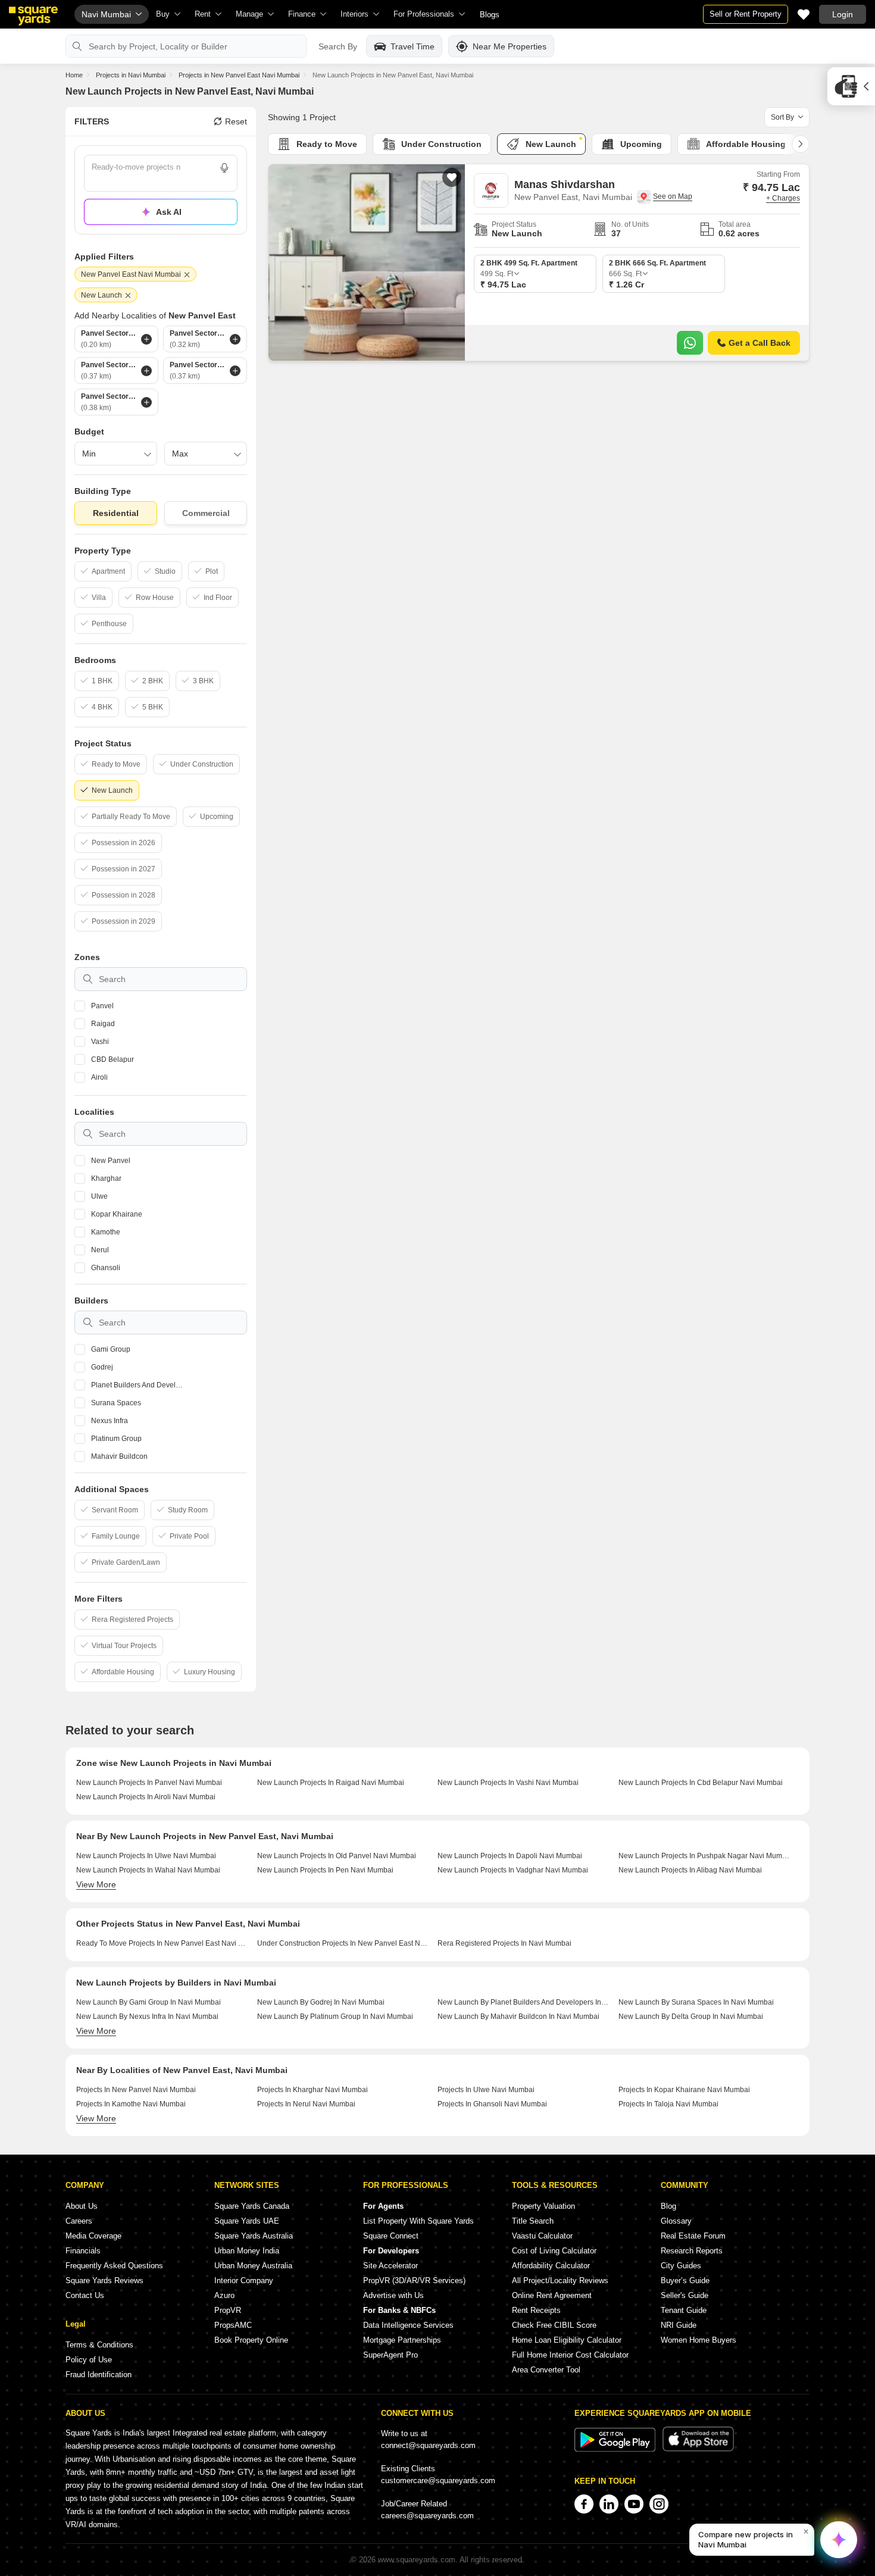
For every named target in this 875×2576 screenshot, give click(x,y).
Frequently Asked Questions (114, 2266)
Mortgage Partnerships (402, 2340)
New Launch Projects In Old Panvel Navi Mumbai (337, 1856)
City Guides (681, 2266)
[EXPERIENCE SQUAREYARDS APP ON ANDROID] (616, 2449)
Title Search (533, 2221)
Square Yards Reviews (104, 2280)
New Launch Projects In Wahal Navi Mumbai (148, 1870)
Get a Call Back (760, 343)
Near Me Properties (510, 46)
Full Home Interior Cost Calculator (570, 2355)
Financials (83, 2251)
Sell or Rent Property (746, 14)
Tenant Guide (684, 2310)
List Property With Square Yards (418, 2221)
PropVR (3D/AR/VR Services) (414, 2280)
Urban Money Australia (253, 2266)
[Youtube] (634, 2504)
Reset (236, 121)
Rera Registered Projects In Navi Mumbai (504, 1943)
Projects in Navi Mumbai (131, 75)
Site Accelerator (390, 2266)
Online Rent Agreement (552, 2295)
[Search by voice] (224, 168)
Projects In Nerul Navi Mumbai (306, 2104)
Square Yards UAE (247, 2221)
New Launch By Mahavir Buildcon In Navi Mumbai (518, 2017)
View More (96, 1884)
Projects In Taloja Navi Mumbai (668, 2104)
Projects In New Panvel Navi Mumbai (136, 2090)
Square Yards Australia (254, 2236)
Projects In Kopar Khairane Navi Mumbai (684, 2090)
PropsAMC (233, 2325)
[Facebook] (584, 2504)
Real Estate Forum (693, 2236)
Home (74, 75)
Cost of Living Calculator (554, 2251)
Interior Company (244, 2280)
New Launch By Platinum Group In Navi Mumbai (335, 2017)
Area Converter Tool (546, 2370)
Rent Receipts (536, 2310)
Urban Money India (247, 2251)
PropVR (228, 2310)
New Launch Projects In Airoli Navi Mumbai (146, 1797)
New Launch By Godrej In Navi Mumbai (321, 2002)
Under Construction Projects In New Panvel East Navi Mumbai (343, 1943)
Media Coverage (93, 2236)
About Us (82, 2206)
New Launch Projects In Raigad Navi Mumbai (331, 1783)
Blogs (490, 15)
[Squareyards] (33, 16)
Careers (79, 2221)
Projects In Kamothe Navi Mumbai (131, 2104)
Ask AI (169, 212)
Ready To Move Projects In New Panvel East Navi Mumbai (162, 1943)
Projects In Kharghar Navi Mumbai (312, 2090)
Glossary (676, 2221)
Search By (338, 46)
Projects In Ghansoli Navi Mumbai (492, 2104)
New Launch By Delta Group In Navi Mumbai (691, 2017)
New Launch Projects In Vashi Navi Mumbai (508, 1783)
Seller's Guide (685, 2295)
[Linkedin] (609, 2504)
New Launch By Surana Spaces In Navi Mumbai (696, 2002)
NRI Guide (679, 2325)
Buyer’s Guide (685, 2280)
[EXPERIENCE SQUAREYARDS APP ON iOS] (698, 2449)
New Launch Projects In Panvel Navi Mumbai (149, 1783)
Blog (668, 2206)
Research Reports (692, 2251)
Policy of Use (89, 2360)
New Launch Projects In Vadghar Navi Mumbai (513, 1870)
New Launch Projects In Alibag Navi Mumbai (690, 1870)
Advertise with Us (393, 2295)
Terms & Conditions (99, 2345)
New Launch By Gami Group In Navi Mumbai (149, 2002)
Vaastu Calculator (542, 2236)
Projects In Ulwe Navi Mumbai (486, 2090)
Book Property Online (251, 2340)
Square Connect (391, 2236)
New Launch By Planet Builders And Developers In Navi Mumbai (524, 2002)
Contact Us (85, 2295)
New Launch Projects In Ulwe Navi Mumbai (146, 1856)
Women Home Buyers (699, 2340)
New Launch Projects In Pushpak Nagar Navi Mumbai (704, 1856)
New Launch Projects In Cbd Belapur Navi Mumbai (701, 1783)
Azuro (224, 2295)
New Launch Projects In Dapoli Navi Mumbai (510, 1856)
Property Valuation (543, 2206)
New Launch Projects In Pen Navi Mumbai (325, 1870)
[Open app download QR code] (851, 86)
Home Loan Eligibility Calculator (567, 2340)
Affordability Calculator (551, 2266)
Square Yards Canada (252, 2206)
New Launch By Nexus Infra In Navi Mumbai (147, 2017)
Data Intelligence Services (408, 2325)
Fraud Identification (99, 2375)
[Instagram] (659, 2504)
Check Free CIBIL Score (554, 2325)
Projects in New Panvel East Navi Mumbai (239, 75)
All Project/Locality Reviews (560, 2280)
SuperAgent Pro (390, 2355)
